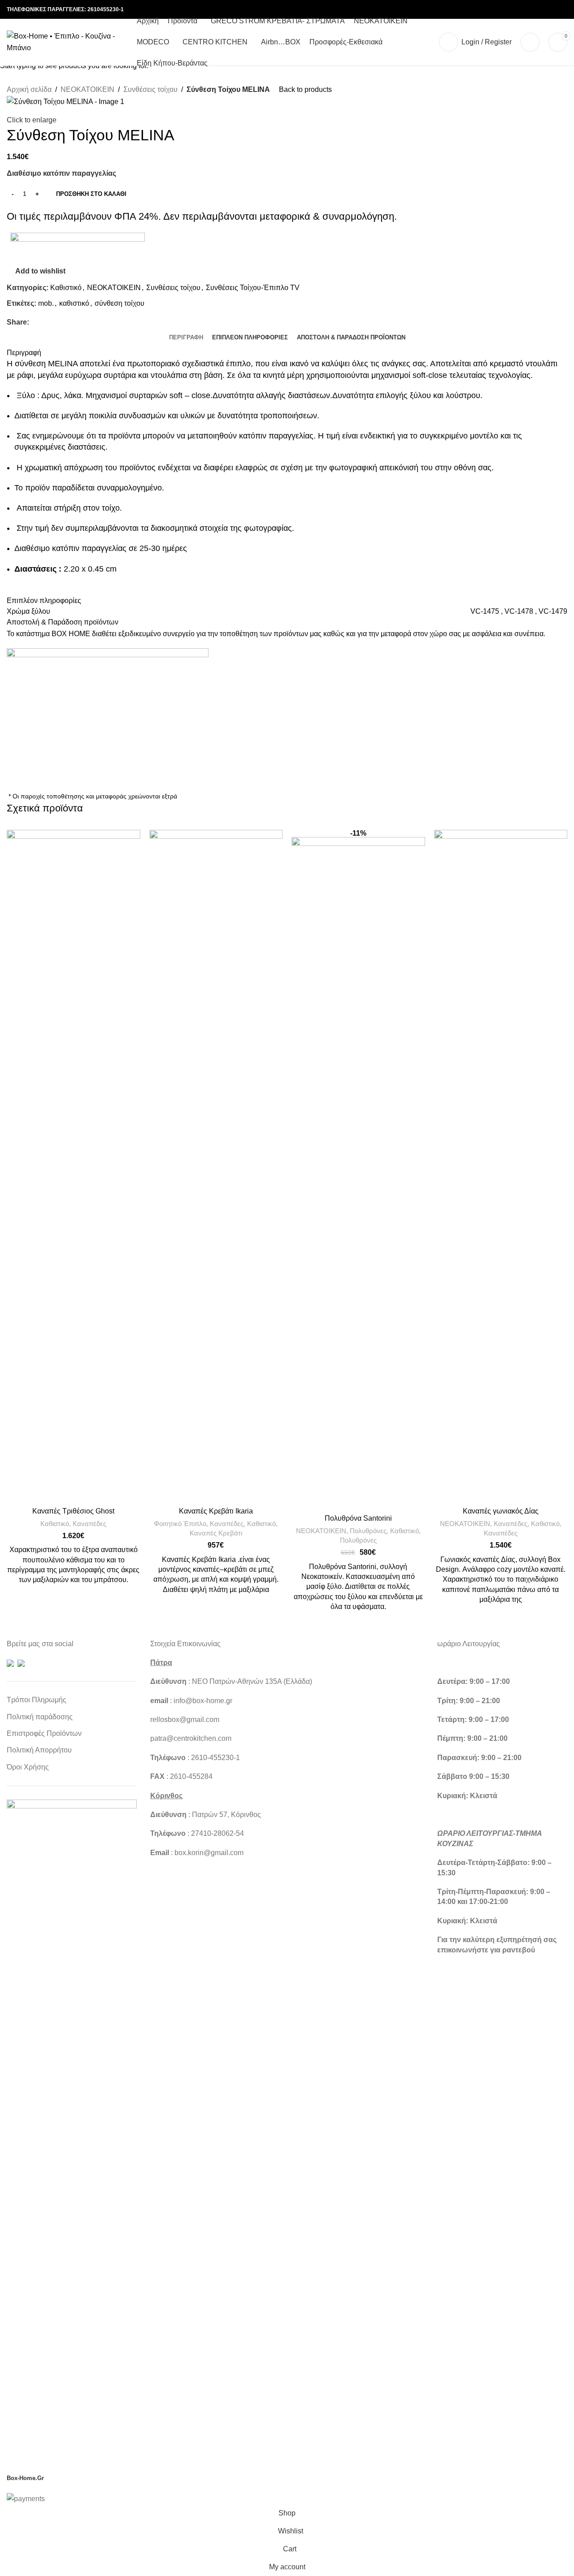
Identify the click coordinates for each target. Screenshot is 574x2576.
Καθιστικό (55, 1524)
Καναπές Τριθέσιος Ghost (73, 1511)
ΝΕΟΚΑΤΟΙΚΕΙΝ (321, 1531)
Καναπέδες (89, 1524)
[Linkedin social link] (551, 10)
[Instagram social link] (519, 10)
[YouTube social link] (530, 10)
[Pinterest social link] (540, 10)
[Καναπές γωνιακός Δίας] (501, 1166)
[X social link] (508, 10)
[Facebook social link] (497, 10)
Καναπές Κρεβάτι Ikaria (216, 1511)
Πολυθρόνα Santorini (358, 1518)
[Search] (530, 42)
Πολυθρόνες (368, 1531)
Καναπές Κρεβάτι (216, 1533)
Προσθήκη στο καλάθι (91, 194)
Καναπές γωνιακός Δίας (501, 1511)
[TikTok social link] (562, 10)
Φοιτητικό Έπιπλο (180, 1524)
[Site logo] (67, 41)
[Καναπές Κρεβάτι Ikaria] (216, 1166)
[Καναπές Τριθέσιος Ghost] (74, 1166)
